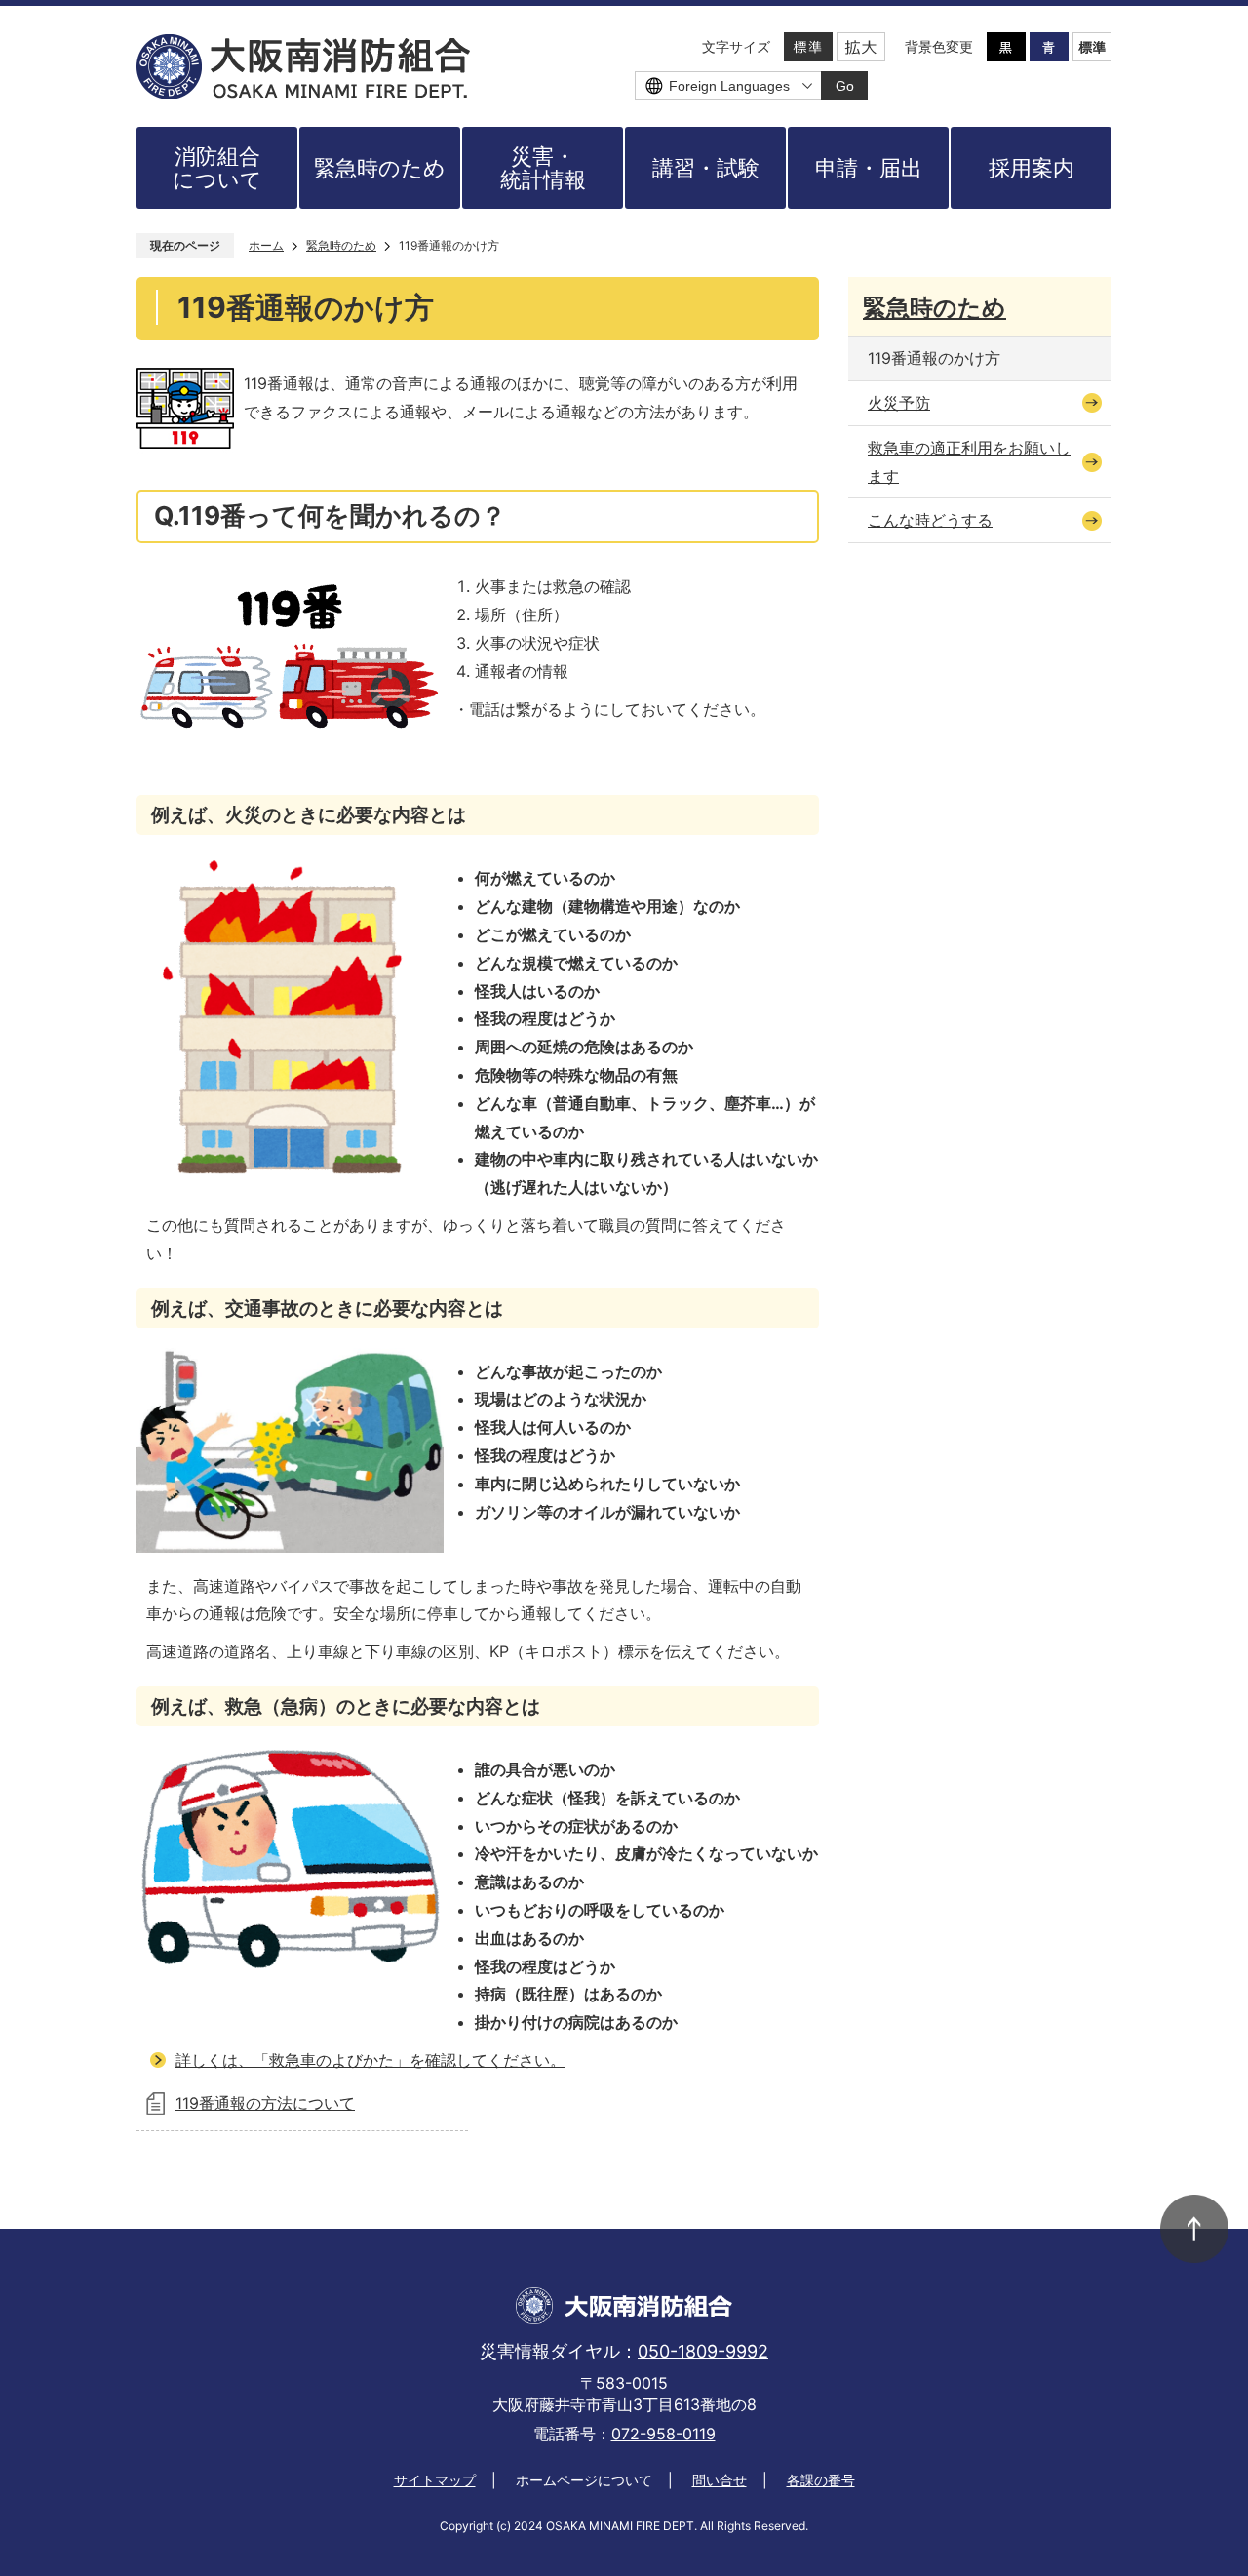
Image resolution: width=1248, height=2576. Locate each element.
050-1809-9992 (703, 2351)
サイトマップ (435, 2480)
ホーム (266, 245)
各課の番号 (821, 2480)
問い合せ (720, 2480)
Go (845, 86)
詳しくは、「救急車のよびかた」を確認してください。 (370, 2060)
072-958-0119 (663, 2434)
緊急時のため (341, 245)
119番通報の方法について (265, 2103)
